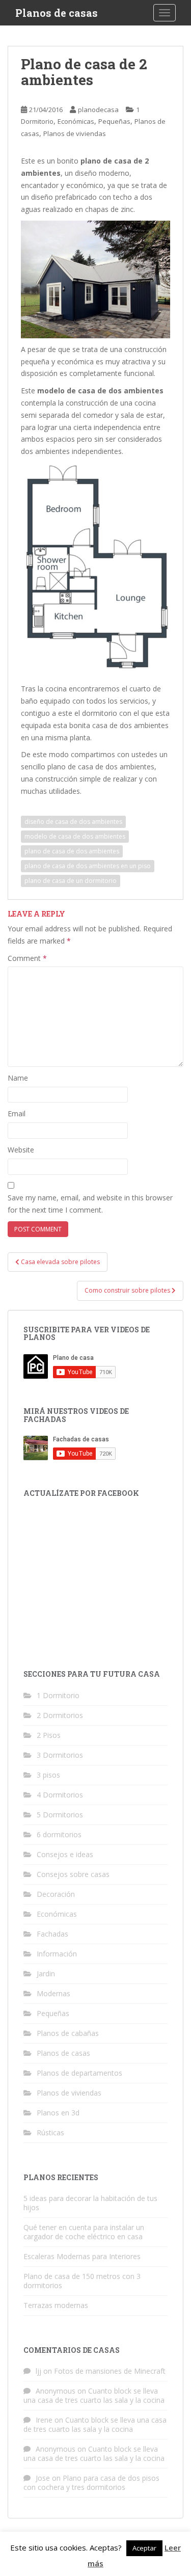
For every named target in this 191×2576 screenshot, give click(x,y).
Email (17, 1113)
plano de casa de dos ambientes (72, 851)
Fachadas (52, 1934)
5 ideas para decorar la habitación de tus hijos (90, 2203)
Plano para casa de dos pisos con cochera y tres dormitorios (91, 2483)
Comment (27, 958)
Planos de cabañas (68, 2033)
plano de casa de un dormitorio (71, 881)
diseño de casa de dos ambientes (73, 822)
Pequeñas (114, 121)
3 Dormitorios (60, 1755)
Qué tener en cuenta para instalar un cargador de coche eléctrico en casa (84, 2232)
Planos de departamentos (79, 2073)
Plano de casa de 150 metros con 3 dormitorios (82, 2281)
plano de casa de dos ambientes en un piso (88, 866)
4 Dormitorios (60, 1795)
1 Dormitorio (58, 1695)
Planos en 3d (58, 2113)
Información (57, 1954)
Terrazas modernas (56, 2305)
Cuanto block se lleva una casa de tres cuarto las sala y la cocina (94, 2395)
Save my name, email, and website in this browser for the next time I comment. (90, 1204)
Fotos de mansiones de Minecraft (110, 2371)
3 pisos (48, 1775)
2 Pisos (49, 1735)
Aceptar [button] (144, 2548)
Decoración (56, 1894)
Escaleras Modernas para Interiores (82, 2256)
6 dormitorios (59, 1834)
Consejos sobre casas (73, 1874)
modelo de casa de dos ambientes (75, 836)
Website (21, 1150)
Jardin (46, 1974)
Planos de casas (57, 13)
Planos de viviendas (75, 133)
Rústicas (50, 2132)
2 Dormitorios (60, 1715)
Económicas (76, 121)
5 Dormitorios (60, 1815)
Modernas (53, 1993)
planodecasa (98, 110)
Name (18, 1078)
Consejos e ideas (65, 1854)
